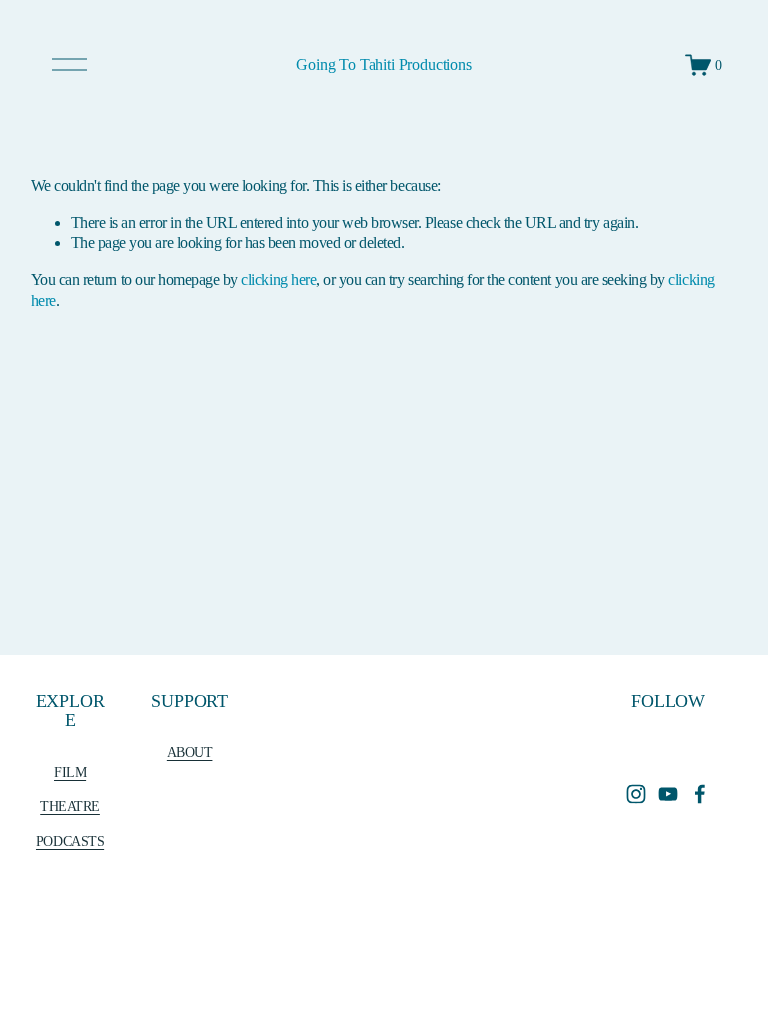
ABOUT (190, 752)
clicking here (278, 279)
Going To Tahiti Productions (384, 64)
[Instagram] (636, 794)
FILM (70, 772)
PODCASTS (70, 841)
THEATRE (70, 806)
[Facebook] (700, 794)
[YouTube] (668, 794)
